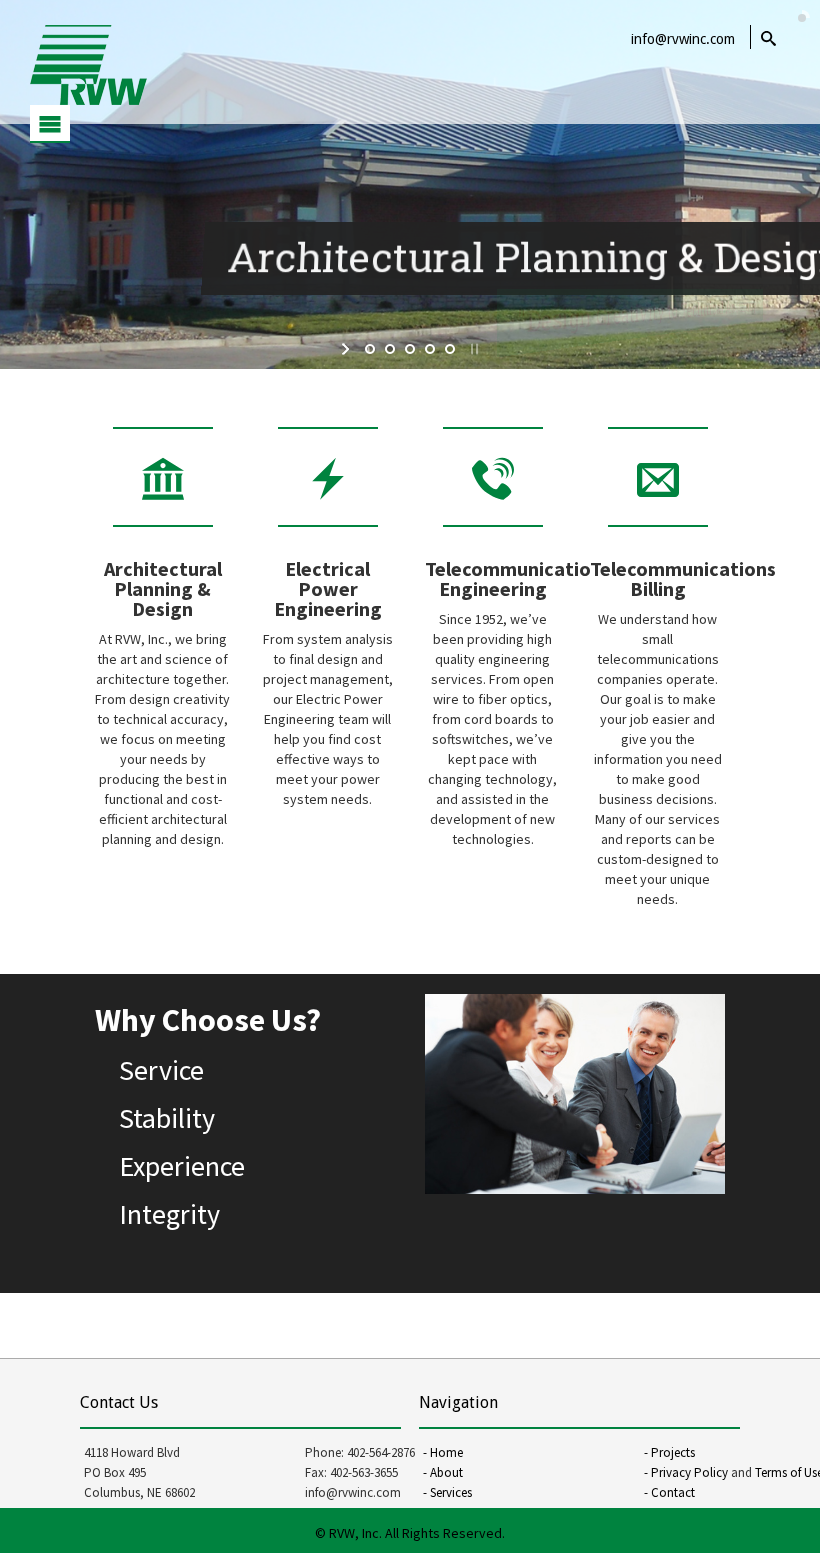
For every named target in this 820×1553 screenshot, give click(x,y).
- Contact (669, 1492)
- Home (443, 1452)
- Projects (669, 1452)
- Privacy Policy (686, 1472)
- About (443, 1472)
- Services (447, 1492)
